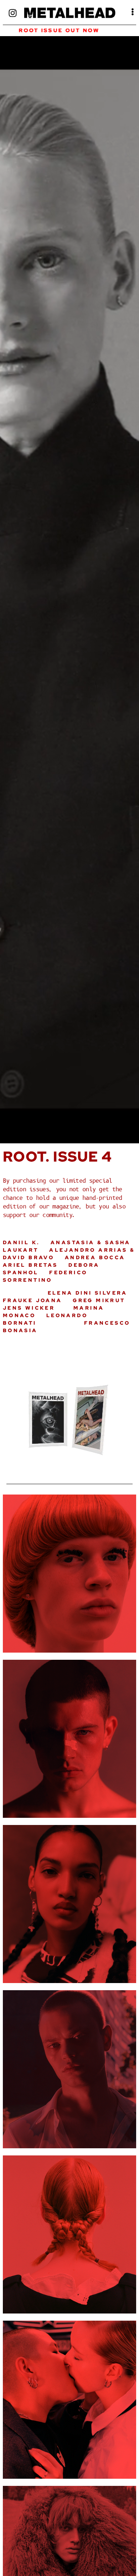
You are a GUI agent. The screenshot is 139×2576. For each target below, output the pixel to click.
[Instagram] (13, 13)
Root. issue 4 (57, 1156)
